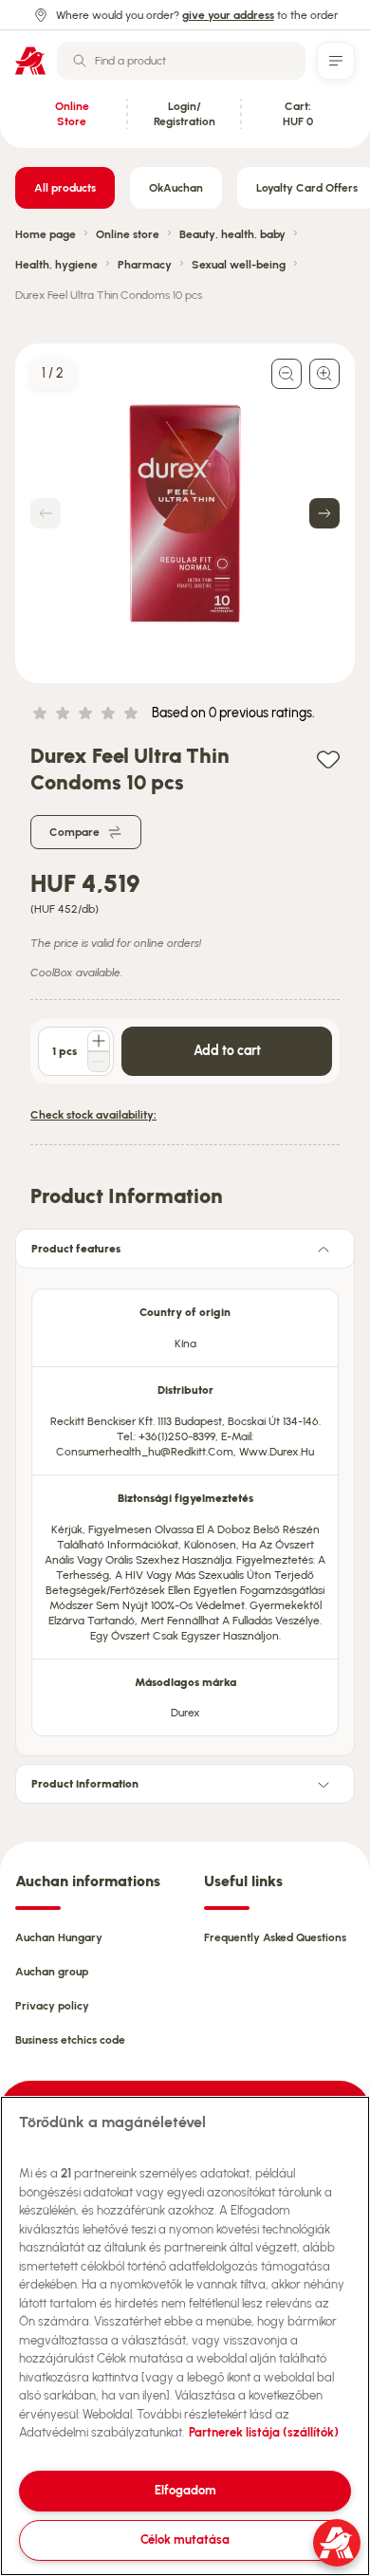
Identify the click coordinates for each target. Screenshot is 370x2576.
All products (65, 188)
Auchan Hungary (59, 1937)
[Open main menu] (336, 61)
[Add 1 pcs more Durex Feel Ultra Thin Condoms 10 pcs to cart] (99, 1041)
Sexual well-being (239, 265)
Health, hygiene (56, 265)
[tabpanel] (185, 1507)
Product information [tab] (85, 1784)
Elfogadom (185, 2490)
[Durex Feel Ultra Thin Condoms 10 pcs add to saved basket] (328, 759)
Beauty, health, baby (232, 234)
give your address (228, 15)
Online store (128, 234)
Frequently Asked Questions (275, 1937)
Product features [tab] (76, 1249)
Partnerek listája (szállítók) (264, 2432)
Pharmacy (145, 265)
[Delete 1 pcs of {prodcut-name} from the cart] (99, 1062)
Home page (46, 234)
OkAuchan (176, 188)
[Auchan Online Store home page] (30, 61)
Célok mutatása (185, 2539)
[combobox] (181, 61)
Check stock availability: (93, 1115)
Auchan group (52, 1972)
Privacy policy (52, 2006)
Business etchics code (70, 2040)
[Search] (80, 61)
